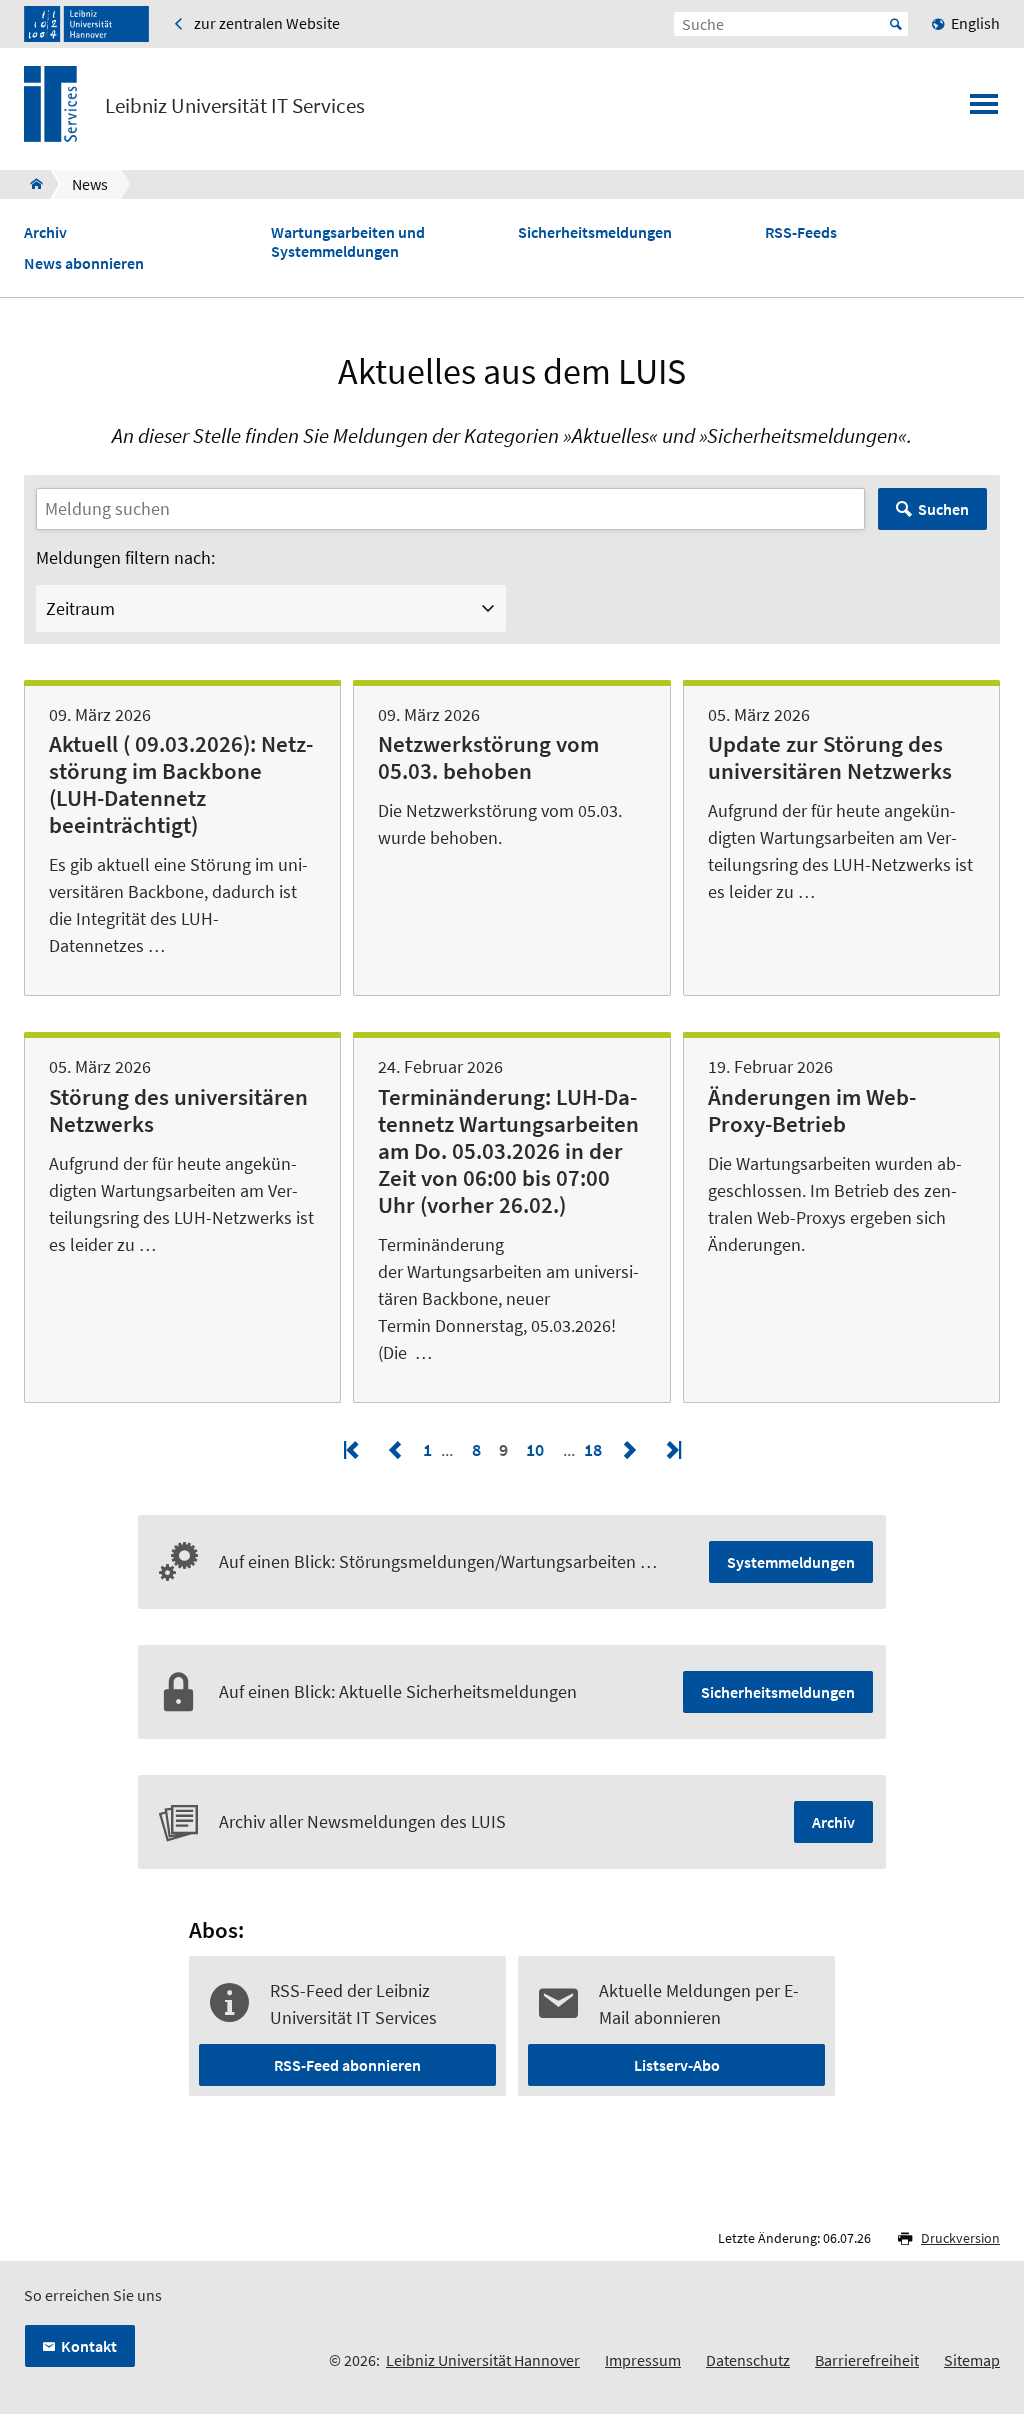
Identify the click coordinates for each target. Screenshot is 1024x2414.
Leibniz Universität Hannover (483, 2360)
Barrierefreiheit (867, 2360)
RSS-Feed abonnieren (347, 2065)
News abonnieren (84, 263)
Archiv (45, 232)
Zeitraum (80, 608)
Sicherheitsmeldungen (595, 232)
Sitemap (972, 2360)
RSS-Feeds (801, 232)
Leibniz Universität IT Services (235, 106)
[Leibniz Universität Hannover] (86, 24)
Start (896, 24)
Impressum (643, 2360)
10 (535, 1449)
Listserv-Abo (677, 2065)
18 (595, 1449)
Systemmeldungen (791, 1562)
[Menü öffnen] (984, 110)
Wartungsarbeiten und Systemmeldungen (348, 242)
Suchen (943, 509)
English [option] (975, 23)
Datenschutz (748, 2360)
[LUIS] (30, 184)
